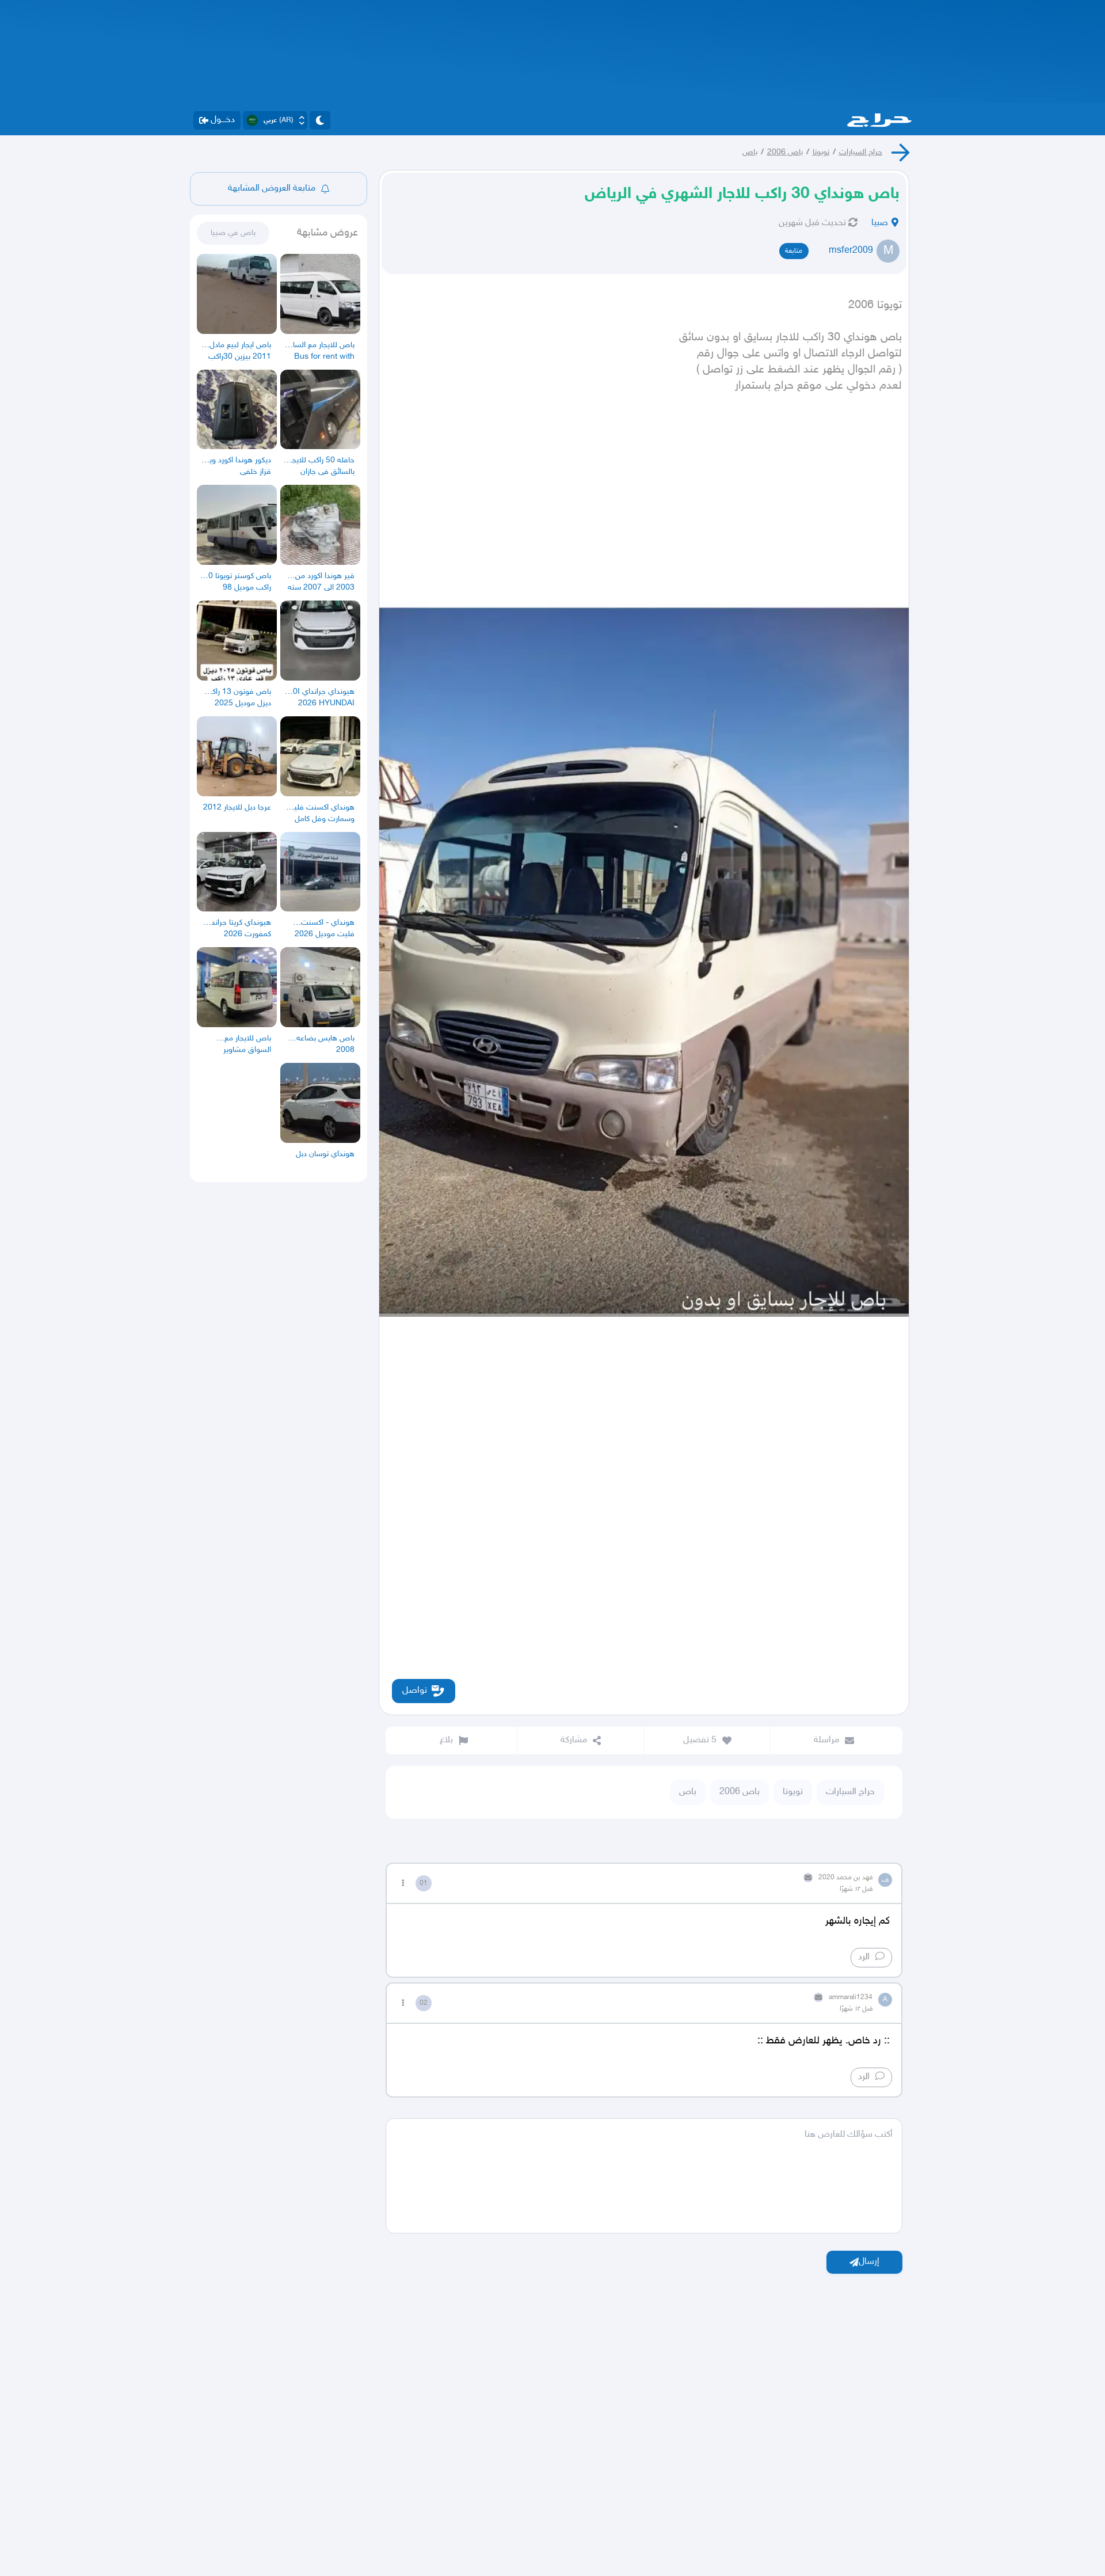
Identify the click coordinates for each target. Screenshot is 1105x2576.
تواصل (415, 1691)
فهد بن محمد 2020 (845, 1878)
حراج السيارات (861, 152)
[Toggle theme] (320, 120)
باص (750, 152)
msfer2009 (851, 251)
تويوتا (821, 152)
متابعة (794, 251)
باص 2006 (785, 152)
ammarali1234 (851, 1997)
